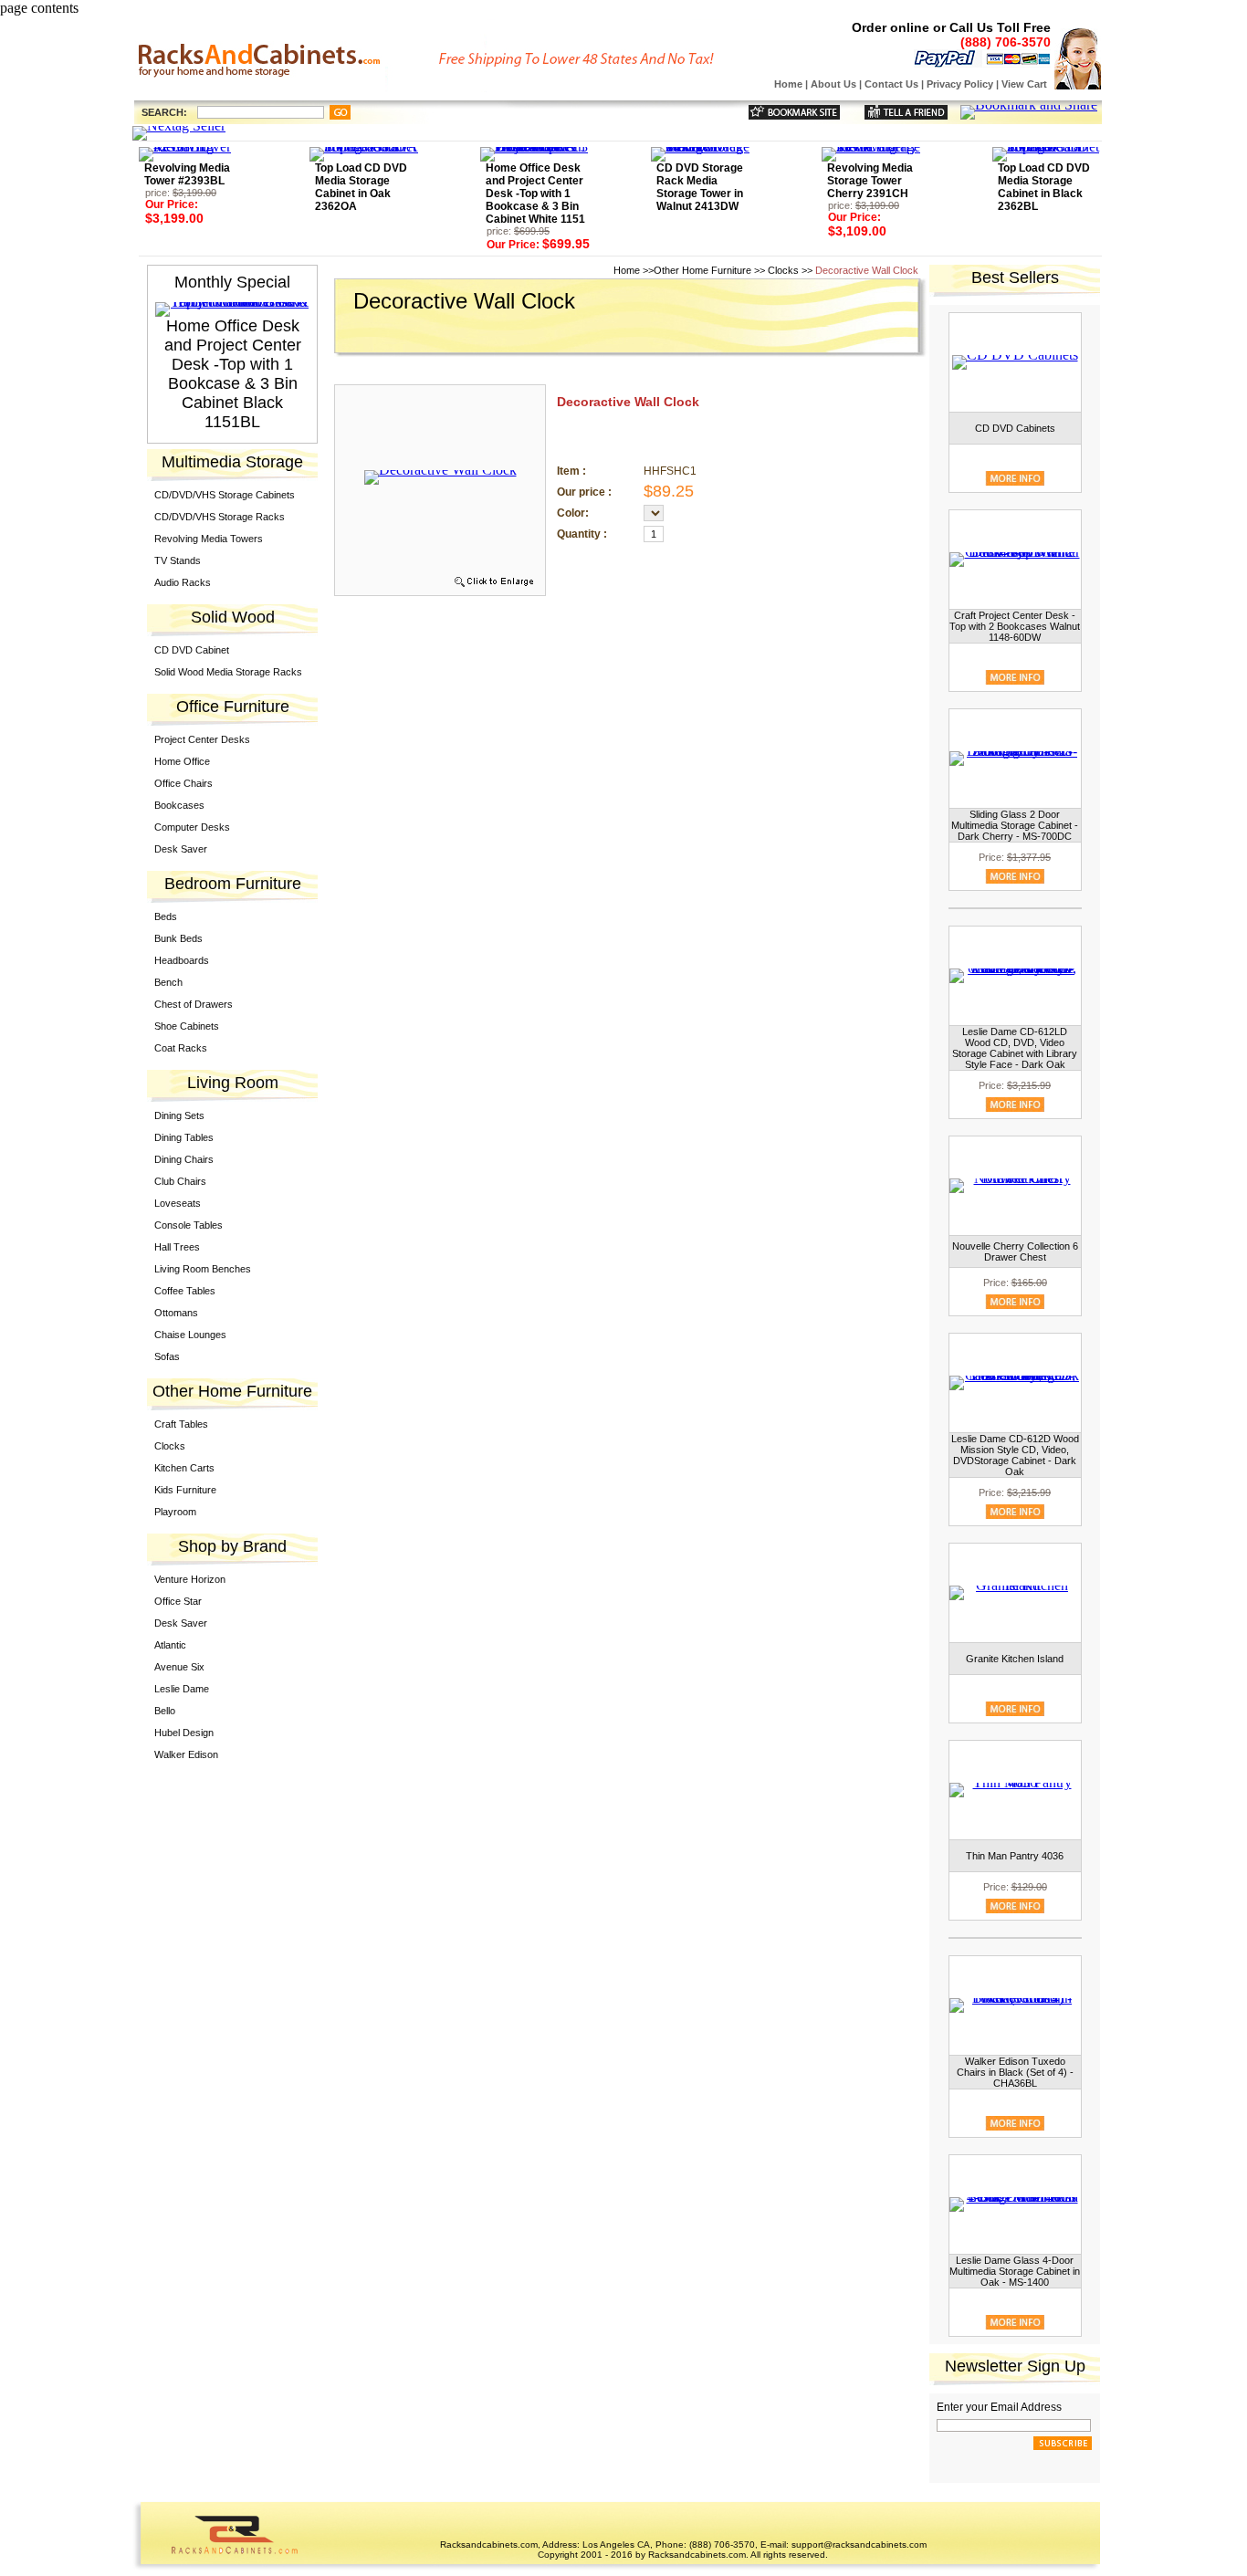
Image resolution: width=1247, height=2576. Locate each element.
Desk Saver (181, 849)
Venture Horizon (190, 1579)
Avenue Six (179, 1667)
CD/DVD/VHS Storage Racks (220, 517)
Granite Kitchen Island (1015, 1659)
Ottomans (176, 1313)
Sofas (167, 1356)
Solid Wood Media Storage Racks (228, 672)
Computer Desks (192, 827)
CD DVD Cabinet (192, 650)
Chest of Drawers (194, 1004)
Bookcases (179, 805)
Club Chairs (180, 1181)
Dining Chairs (184, 1159)
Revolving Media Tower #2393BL (187, 174)
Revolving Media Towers (209, 539)
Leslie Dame (182, 1689)
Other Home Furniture (702, 270)
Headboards (182, 960)
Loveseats (178, 1203)
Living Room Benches (203, 1269)
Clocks (170, 1446)
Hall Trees (177, 1247)
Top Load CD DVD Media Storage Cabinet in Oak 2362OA (361, 187)
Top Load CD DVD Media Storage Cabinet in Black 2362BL (1044, 187)
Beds (166, 916)
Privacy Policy (960, 84)
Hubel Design (184, 1733)
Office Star (178, 1601)
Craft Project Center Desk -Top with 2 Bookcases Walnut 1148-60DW (1015, 626)
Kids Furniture (185, 1490)
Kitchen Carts (184, 1468)
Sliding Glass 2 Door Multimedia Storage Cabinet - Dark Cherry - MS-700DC (1015, 825)
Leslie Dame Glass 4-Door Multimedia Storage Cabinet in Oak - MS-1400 (1015, 2271)
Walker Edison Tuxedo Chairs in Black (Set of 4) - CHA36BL (1015, 2072)
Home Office (182, 761)
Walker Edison (186, 1754)
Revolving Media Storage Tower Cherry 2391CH (870, 181)
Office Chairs (183, 783)
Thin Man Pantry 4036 (1015, 1856)
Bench (168, 982)
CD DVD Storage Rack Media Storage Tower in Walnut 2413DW (700, 187)
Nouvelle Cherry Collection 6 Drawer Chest (1015, 1251)
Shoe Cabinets (187, 1026)
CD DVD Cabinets (1015, 428)
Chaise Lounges (190, 1335)
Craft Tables (181, 1424)
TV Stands (178, 560)
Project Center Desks (202, 739)
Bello (165, 1711)
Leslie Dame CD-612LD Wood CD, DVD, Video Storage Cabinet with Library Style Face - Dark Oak (1015, 1048)
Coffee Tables (185, 1291)
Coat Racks (181, 1048)
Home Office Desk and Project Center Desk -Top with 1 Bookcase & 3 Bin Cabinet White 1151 (535, 194)
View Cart (1024, 84)
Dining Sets (179, 1115)
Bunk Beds (178, 938)
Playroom (175, 1512)
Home (788, 84)
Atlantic (170, 1645)
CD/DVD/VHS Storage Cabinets (225, 495)
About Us (833, 84)
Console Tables (189, 1225)
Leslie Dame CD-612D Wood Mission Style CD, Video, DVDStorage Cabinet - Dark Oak (1015, 1455)
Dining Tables (184, 1137)
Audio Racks (183, 582)
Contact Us (891, 84)
